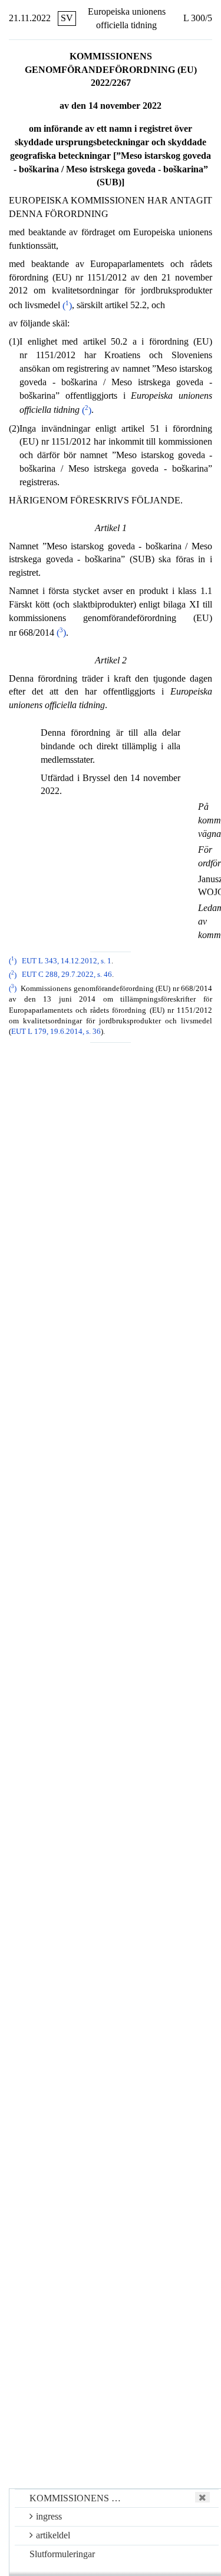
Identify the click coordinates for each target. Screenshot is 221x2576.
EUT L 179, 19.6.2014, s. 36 (56, 1032)
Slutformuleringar (62, 2554)
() (67, 306)
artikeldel (53, 2535)
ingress (49, 2516)
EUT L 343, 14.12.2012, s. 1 (67, 961)
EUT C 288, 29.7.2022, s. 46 (67, 975)
